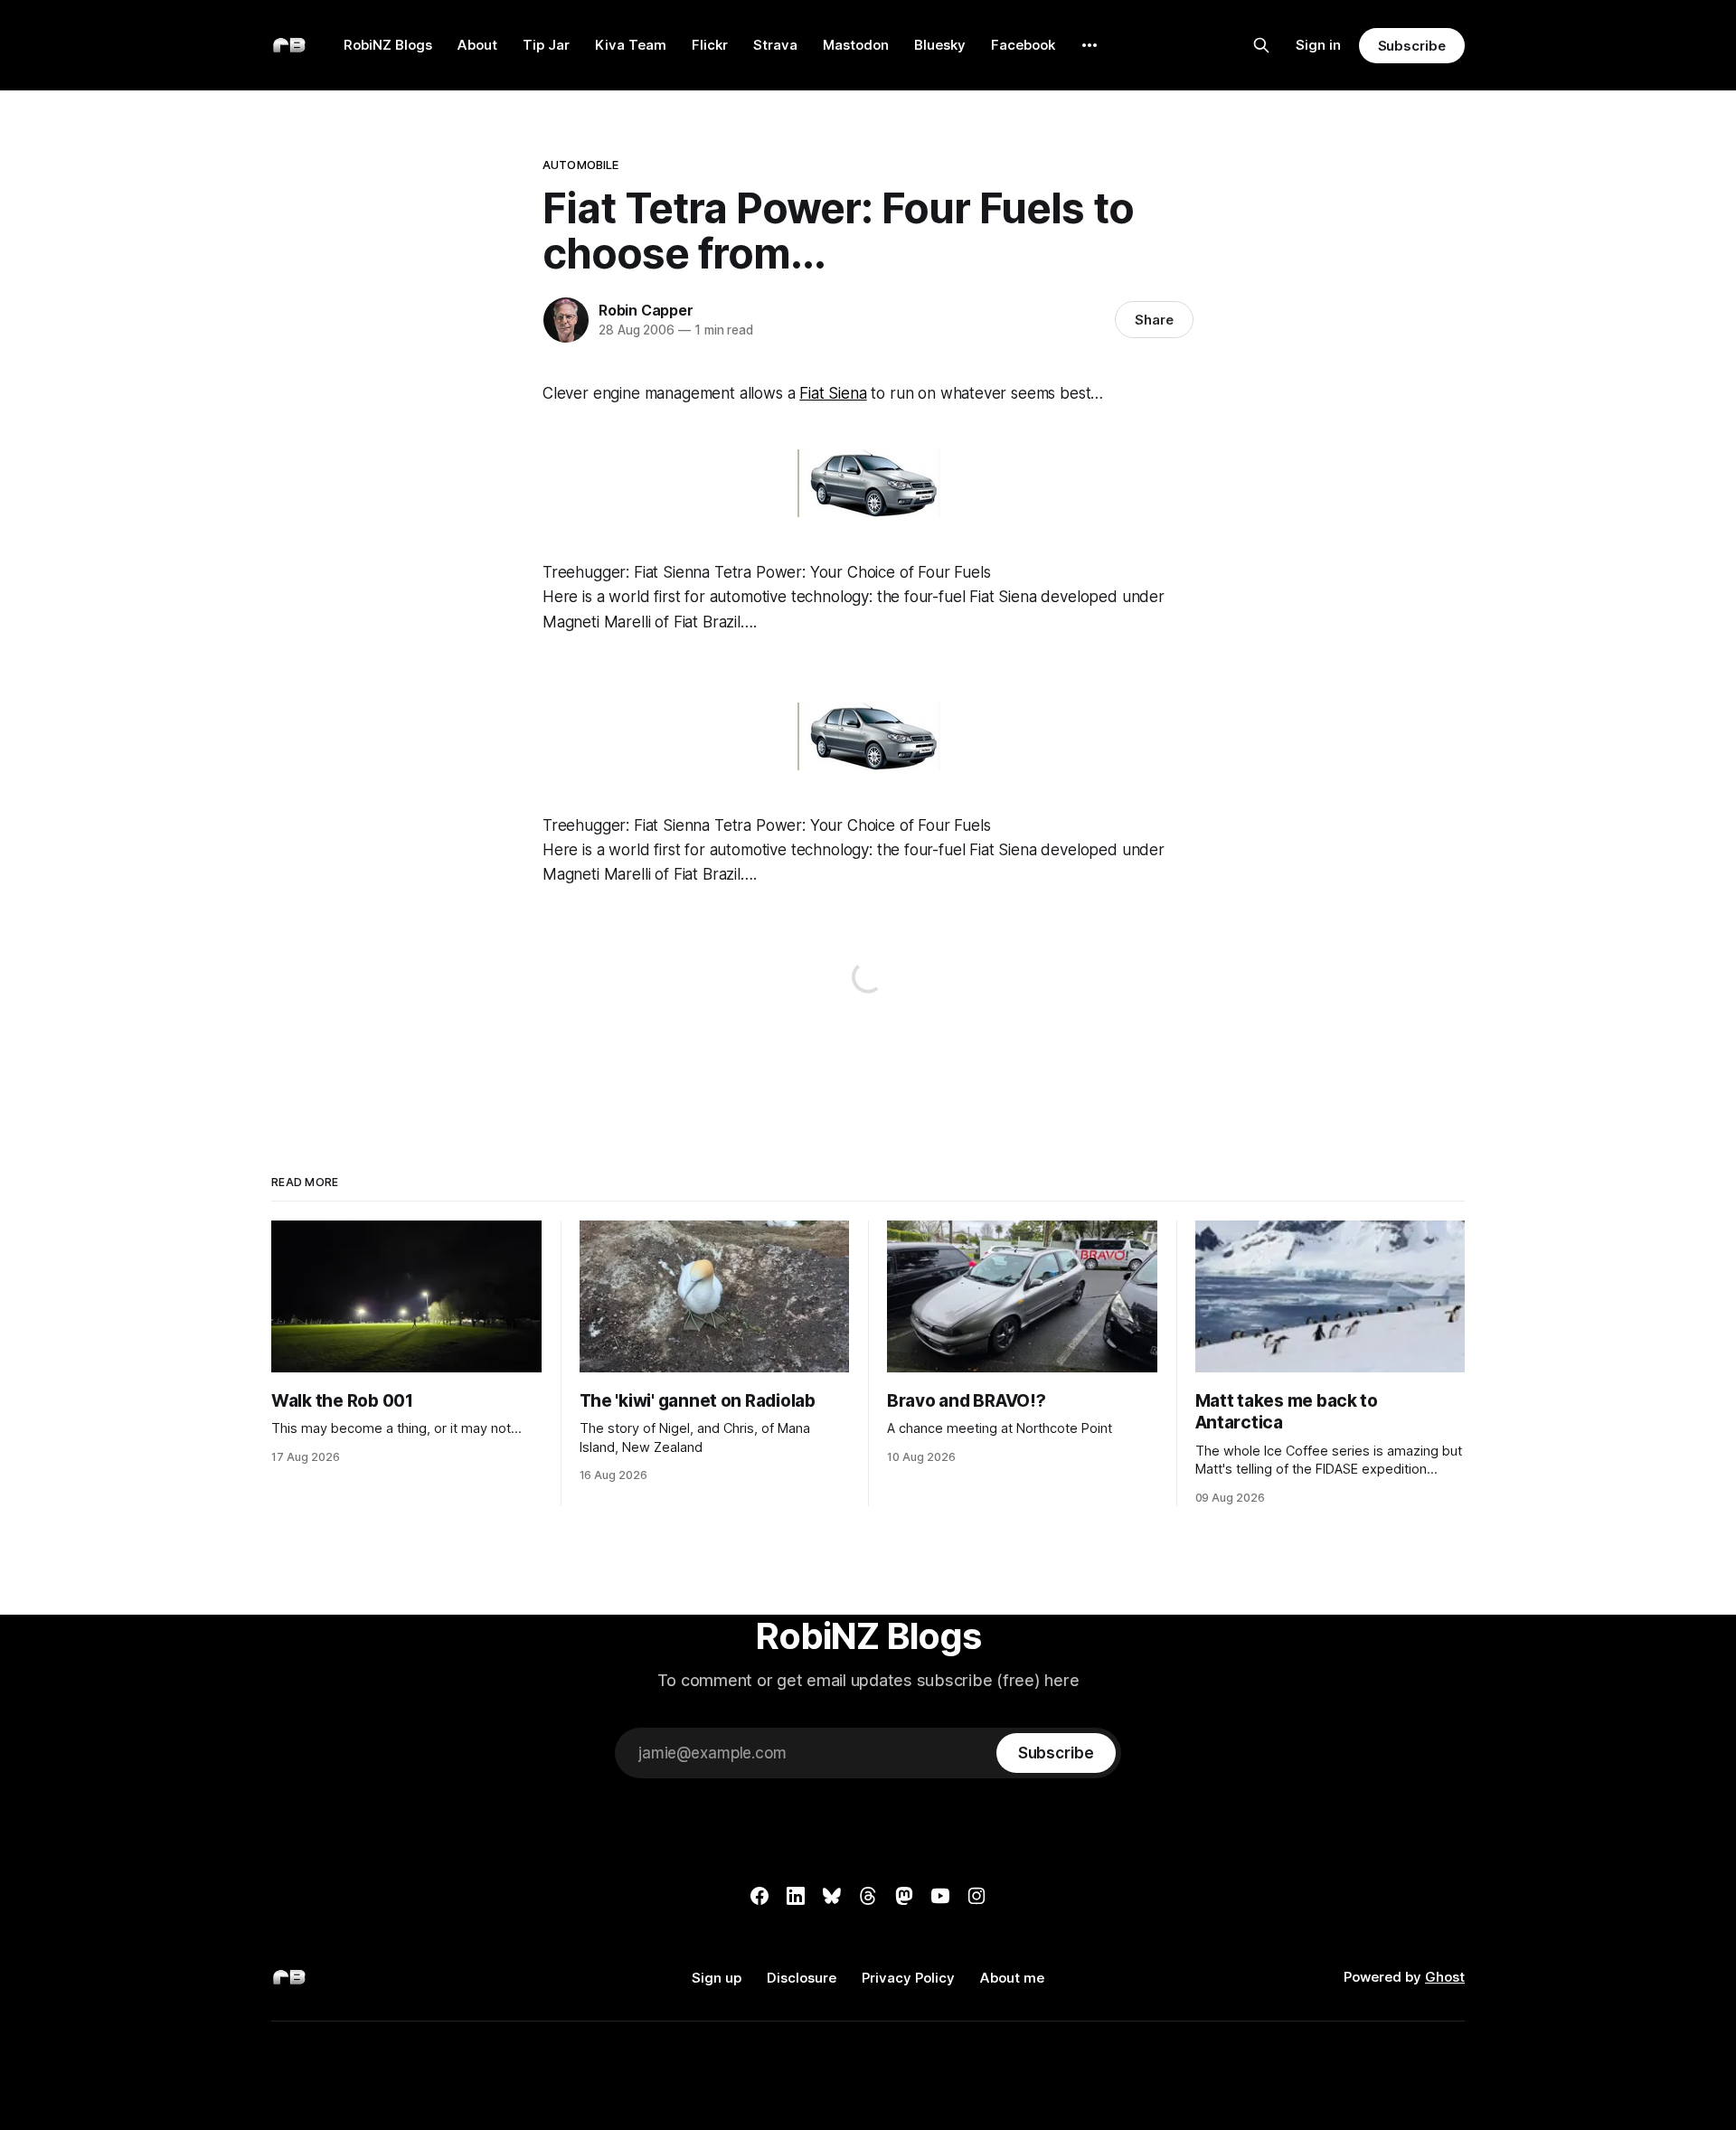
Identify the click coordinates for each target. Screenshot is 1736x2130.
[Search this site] (1261, 45)
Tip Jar (546, 45)
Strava (775, 45)
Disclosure (802, 1978)
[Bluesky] (832, 1896)
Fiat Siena (833, 393)
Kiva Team (631, 45)
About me (1012, 1978)
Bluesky (940, 45)
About (477, 45)
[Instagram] (976, 1896)
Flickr (710, 45)
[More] (1090, 45)
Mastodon (856, 45)
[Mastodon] (904, 1896)
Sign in (1318, 45)
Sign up (717, 1978)
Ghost (1445, 1977)
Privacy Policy (908, 1978)
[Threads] (868, 1896)
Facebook (1023, 45)
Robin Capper (646, 310)
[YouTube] (940, 1896)
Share (1154, 320)
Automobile (580, 165)
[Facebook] (759, 1896)
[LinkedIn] (796, 1896)
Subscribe (1412, 46)
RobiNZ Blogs (388, 45)
